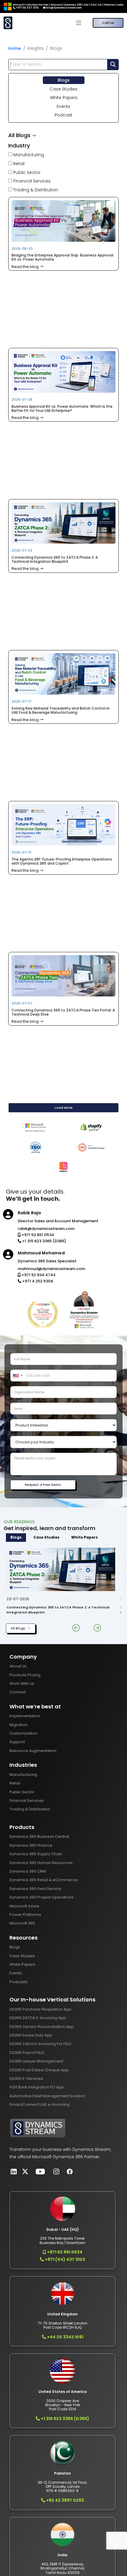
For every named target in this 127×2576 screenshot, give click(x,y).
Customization (23, 1733)
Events (63, 106)
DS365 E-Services (26, 2079)
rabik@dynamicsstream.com (46, 1229)
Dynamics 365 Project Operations (41, 1897)
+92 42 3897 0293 (65, 2500)
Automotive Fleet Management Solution (47, 2096)
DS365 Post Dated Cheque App (39, 2070)
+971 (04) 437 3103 (65, 2259)
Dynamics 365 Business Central (39, 1836)
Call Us (108, 23)
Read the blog (26, 267)
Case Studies (63, 89)
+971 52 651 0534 (37, 1235)
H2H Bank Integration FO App (37, 2087)
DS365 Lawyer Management (36, 2061)
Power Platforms (25, 1915)
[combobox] (17, 1376)
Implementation (25, 1716)
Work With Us (22, 1683)
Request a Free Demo (43, 1485)
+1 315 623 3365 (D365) (44, 1241)
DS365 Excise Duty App (31, 2035)
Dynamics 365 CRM (28, 1871)
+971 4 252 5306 (37, 1281)
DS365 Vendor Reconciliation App (42, 2027)
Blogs (64, 80)
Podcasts (18, 1982)
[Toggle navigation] (79, 23)
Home (15, 48)
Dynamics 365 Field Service (35, 1889)
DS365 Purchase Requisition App (40, 2009)
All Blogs (18, 1628)
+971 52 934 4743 (38, 1275)
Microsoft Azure (24, 1906)
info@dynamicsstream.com (63, 8)
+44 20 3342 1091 (65, 2337)
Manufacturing (28, 155)
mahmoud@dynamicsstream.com (51, 1269)
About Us (18, 1666)
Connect (18, 1692)
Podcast (63, 115)
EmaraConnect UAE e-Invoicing (40, 2104)
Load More (64, 1108)
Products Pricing (25, 1675)
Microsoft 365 (22, 1923)
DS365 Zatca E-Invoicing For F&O (40, 2044)
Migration (18, 1725)
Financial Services (31, 181)
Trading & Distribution (35, 190)
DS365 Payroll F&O (27, 2053)
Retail (18, 164)
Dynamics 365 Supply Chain (36, 1854)
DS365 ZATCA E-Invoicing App (38, 2018)
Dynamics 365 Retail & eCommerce (44, 1880)
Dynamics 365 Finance (31, 1845)
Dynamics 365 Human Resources (41, 1863)
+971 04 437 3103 (27, 8)
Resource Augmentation (33, 1751)
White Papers (64, 98)
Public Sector (26, 172)
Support (17, 1742)
